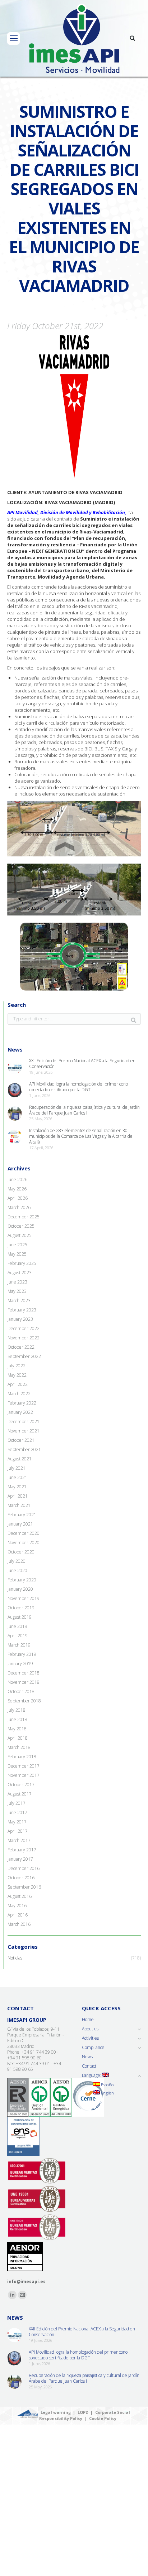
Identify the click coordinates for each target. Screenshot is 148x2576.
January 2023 (20, 1319)
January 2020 (20, 1589)
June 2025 (17, 1245)
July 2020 (17, 1561)
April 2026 (18, 1198)
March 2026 (19, 1208)
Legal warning (56, 2412)
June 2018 (17, 1720)
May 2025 (17, 1254)
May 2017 (17, 1822)
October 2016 (21, 1878)
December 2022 (24, 1329)
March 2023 (19, 1301)
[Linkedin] (12, 2295)
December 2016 (24, 1869)
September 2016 (24, 1887)
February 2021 (22, 1515)
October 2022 (21, 1347)
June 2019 (17, 1627)
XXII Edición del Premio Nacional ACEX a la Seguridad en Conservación (82, 1064)
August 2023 (20, 1273)
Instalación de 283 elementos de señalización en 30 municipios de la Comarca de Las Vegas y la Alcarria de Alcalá (81, 1136)
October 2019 (21, 1608)
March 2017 (19, 1841)
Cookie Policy (103, 2418)
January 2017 (20, 1859)
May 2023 (17, 1291)
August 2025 (20, 1236)
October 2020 (21, 1552)
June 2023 (17, 1282)
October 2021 (21, 1440)
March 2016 (19, 1924)
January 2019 (20, 1664)
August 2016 (20, 1896)
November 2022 (24, 1338)
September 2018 (24, 1701)
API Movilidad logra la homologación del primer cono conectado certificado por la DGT (78, 1087)
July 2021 (17, 1468)
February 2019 (22, 1654)
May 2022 (17, 1375)
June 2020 (17, 1571)
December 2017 (24, 1766)
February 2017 (22, 1850)
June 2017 (17, 1813)
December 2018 (24, 1673)
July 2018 (17, 1710)
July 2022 (17, 1366)
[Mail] (22, 2295)
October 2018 (21, 1692)
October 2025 (21, 1226)
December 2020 (24, 1533)
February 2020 (22, 1580)
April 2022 (18, 1384)
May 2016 (17, 1906)
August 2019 (20, 1617)
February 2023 (22, 1310)
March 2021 (19, 1506)
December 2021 (24, 1422)
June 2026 (17, 1180)
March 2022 (19, 1394)
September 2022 (24, 1357)
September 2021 (24, 1450)
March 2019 (19, 1645)
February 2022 (22, 1403)
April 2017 (18, 1831)
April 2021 (18, 1496)
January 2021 (20, 1524)
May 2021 (17, 1487)
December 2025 (24, 1217)
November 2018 (24, 1682)
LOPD (83, 2412)
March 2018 (19, 1748)
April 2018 (18, 1738)
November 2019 (24, 1599)
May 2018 (17, 1729)
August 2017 (20, 1794)
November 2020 (24, 1543)
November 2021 (24, 1431)
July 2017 (17, 1803)
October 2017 (21, 1785)
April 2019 (18, 1636)
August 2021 (20, 1459)
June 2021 (17, 1478)
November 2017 (24, 1775)
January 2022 (20, 1412)
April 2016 (18, 1915)
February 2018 (22, 1757)
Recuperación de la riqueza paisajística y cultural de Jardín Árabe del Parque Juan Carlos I (84, 1110)
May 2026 (17, 1189)
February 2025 (22, 1263)
